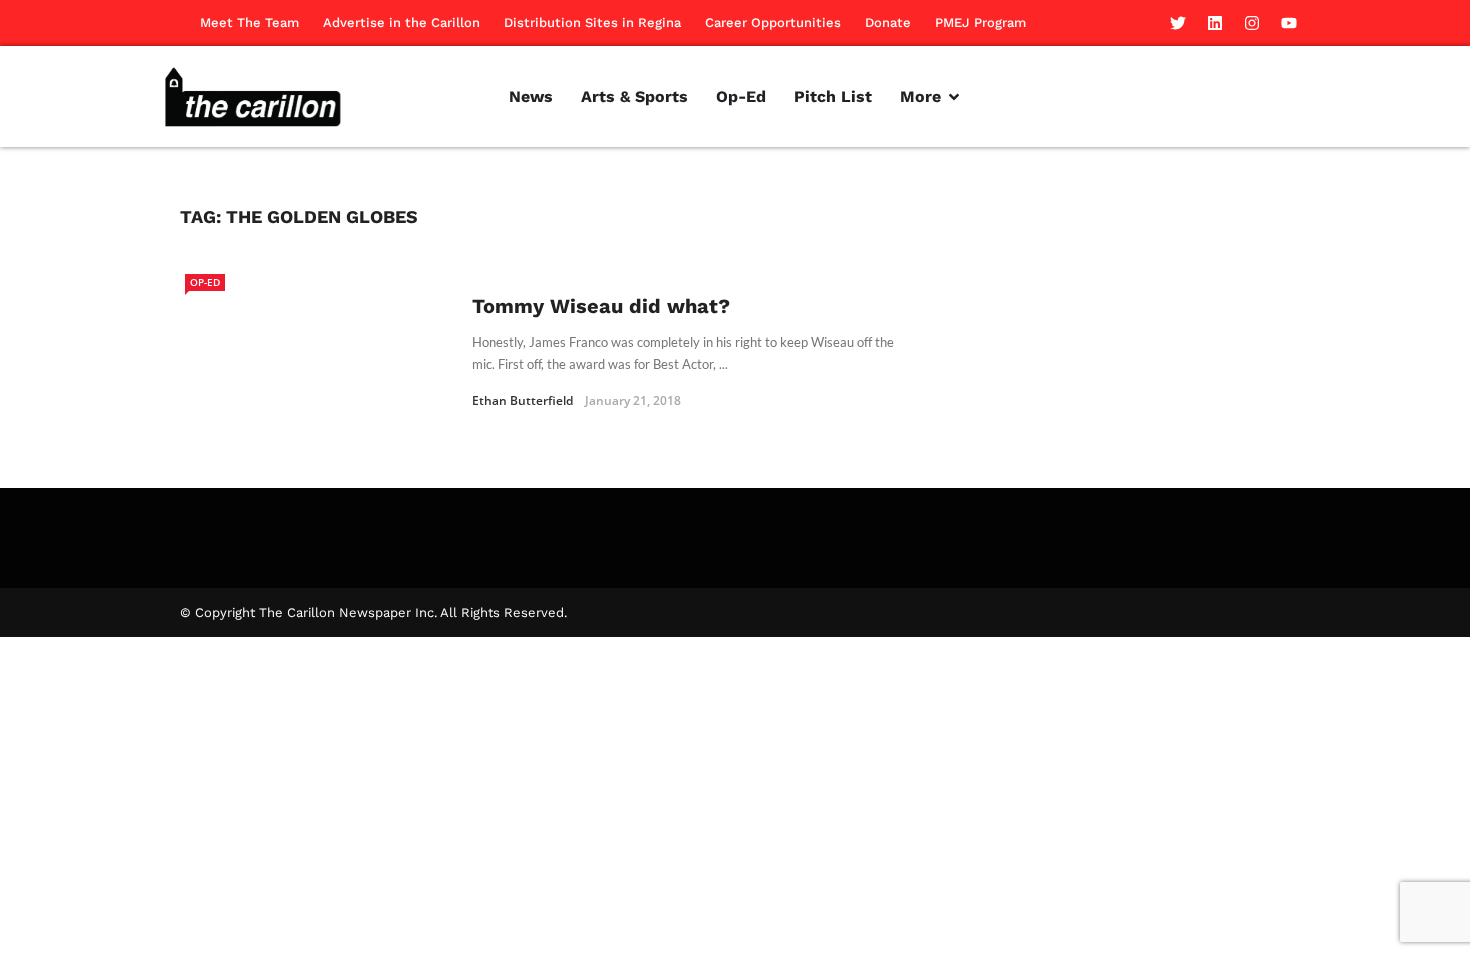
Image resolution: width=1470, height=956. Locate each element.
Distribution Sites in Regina (592, 22)
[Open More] (954, 97)
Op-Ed (205, 282)
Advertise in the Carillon (401, 22)
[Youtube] (1289, 23)
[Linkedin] (1215, 23)
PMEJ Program (980, 22)
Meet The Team (249, 22)
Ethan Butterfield (522, 400)
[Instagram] (1252, 23)
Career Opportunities (773, 22)
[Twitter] (1178, 23)
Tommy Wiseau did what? (601, 306)
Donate (888, 22)
